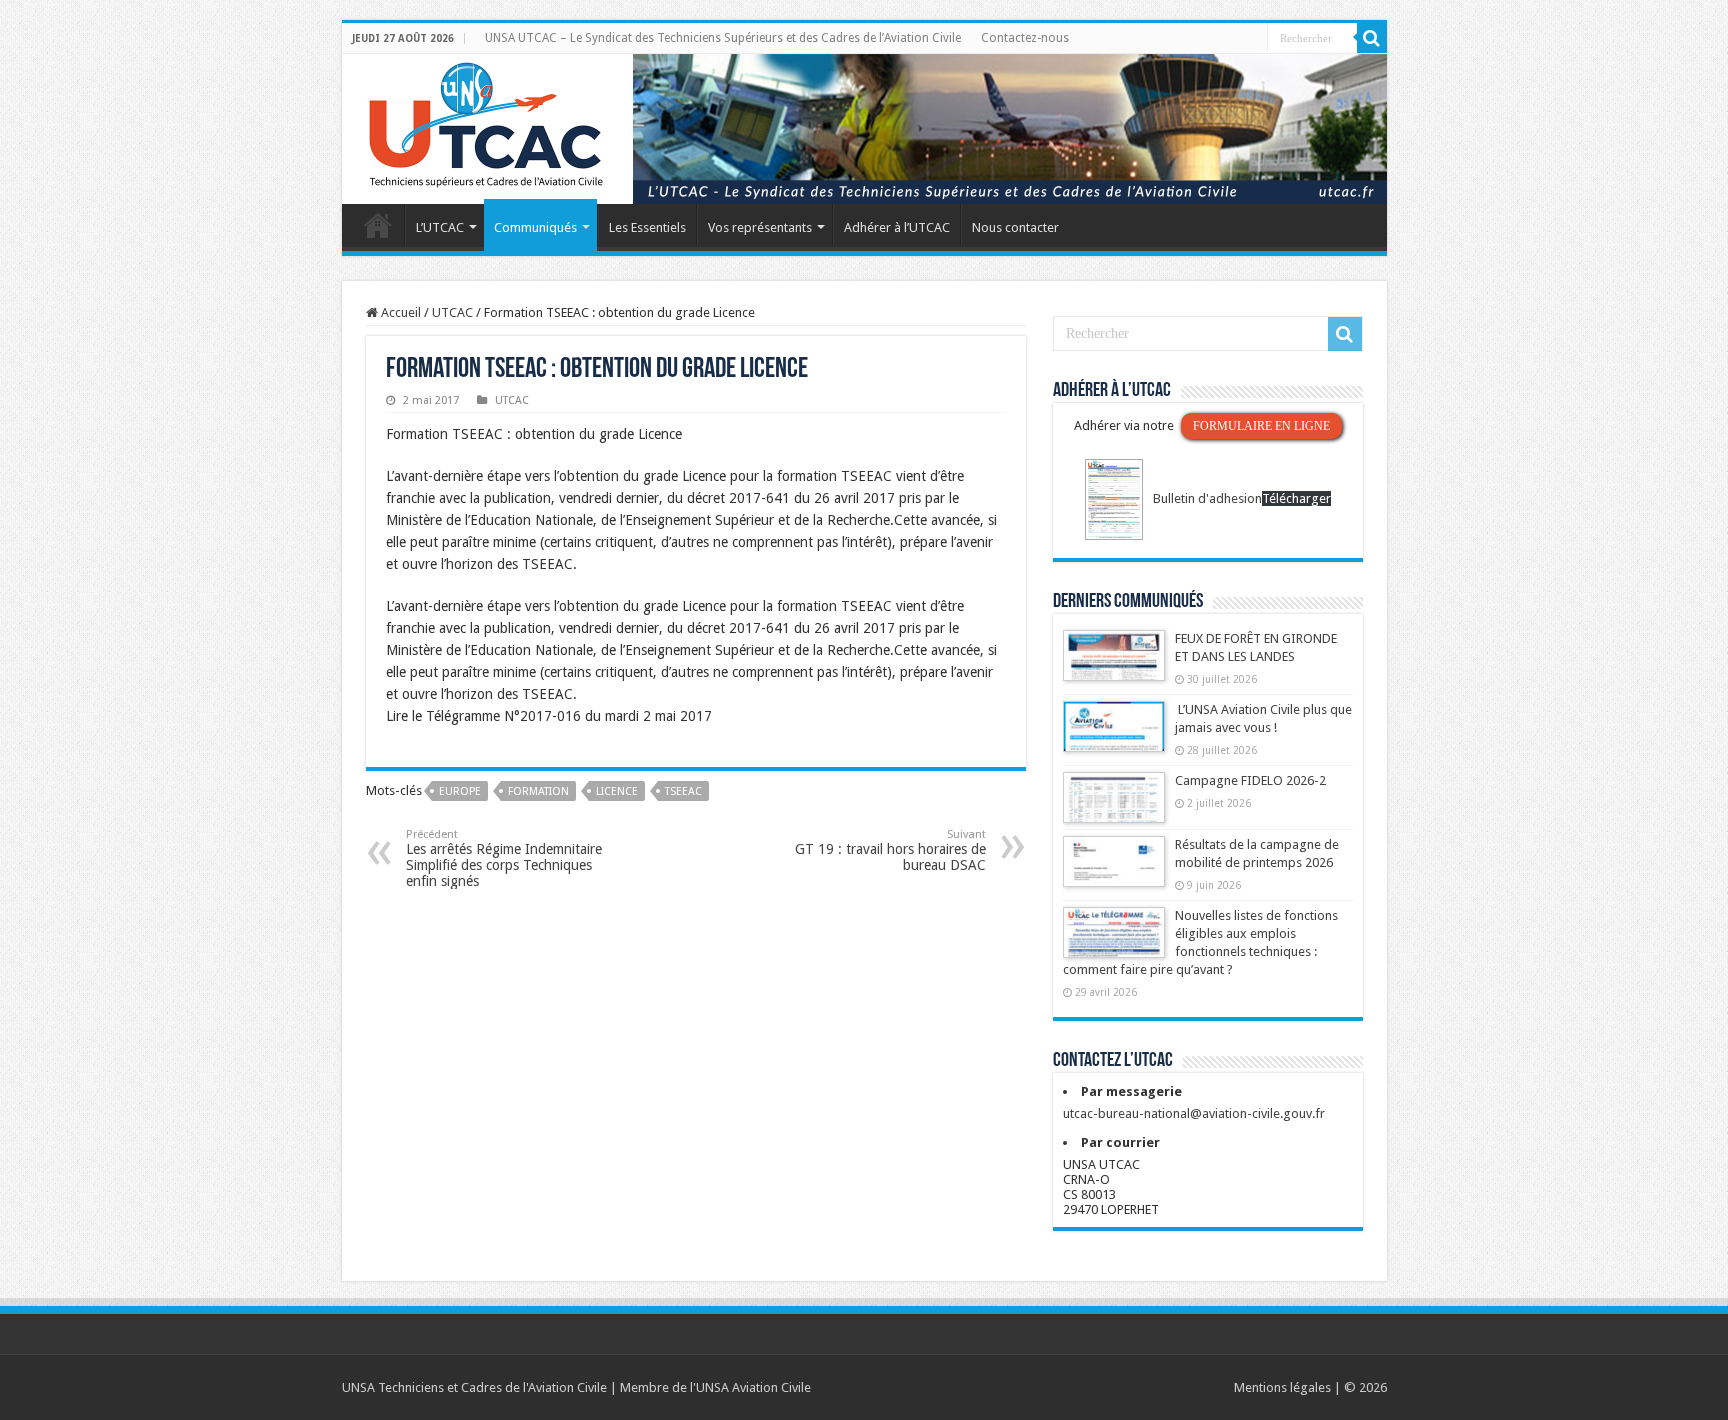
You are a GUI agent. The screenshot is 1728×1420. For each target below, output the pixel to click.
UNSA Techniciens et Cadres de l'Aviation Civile (474, 1387)
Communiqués (535, 227)
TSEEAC (683, 791)
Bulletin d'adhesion (1207, 498)
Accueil (378, 225)
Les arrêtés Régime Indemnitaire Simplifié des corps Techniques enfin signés (504, 858)
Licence (617, 791)
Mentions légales (1282, 1387)
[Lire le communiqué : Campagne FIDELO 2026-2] (1114, 807)
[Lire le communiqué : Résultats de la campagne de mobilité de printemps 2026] (1114, 871)
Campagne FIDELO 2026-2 (1250, 780)
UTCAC (452, 312)
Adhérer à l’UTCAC (897, 227)
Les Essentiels (647, 227)
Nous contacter (1015, 227)
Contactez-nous (1025, 38)
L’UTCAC (440, 227)
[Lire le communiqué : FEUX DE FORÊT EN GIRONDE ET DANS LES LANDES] (1114, 665)
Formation (538, 791)
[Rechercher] (1372, 38)
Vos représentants (760, 227)
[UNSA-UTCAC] (864, 129)
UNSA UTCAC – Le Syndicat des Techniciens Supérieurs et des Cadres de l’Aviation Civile (723, 38)
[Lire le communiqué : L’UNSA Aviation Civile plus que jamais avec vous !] (1114, 736)
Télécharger (1296, 498)
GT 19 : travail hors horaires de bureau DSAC (890, 850)
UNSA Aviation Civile (753, 1387)
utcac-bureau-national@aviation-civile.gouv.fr (1194, 1113)
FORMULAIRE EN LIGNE (1261, 426)
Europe (460, 791)
